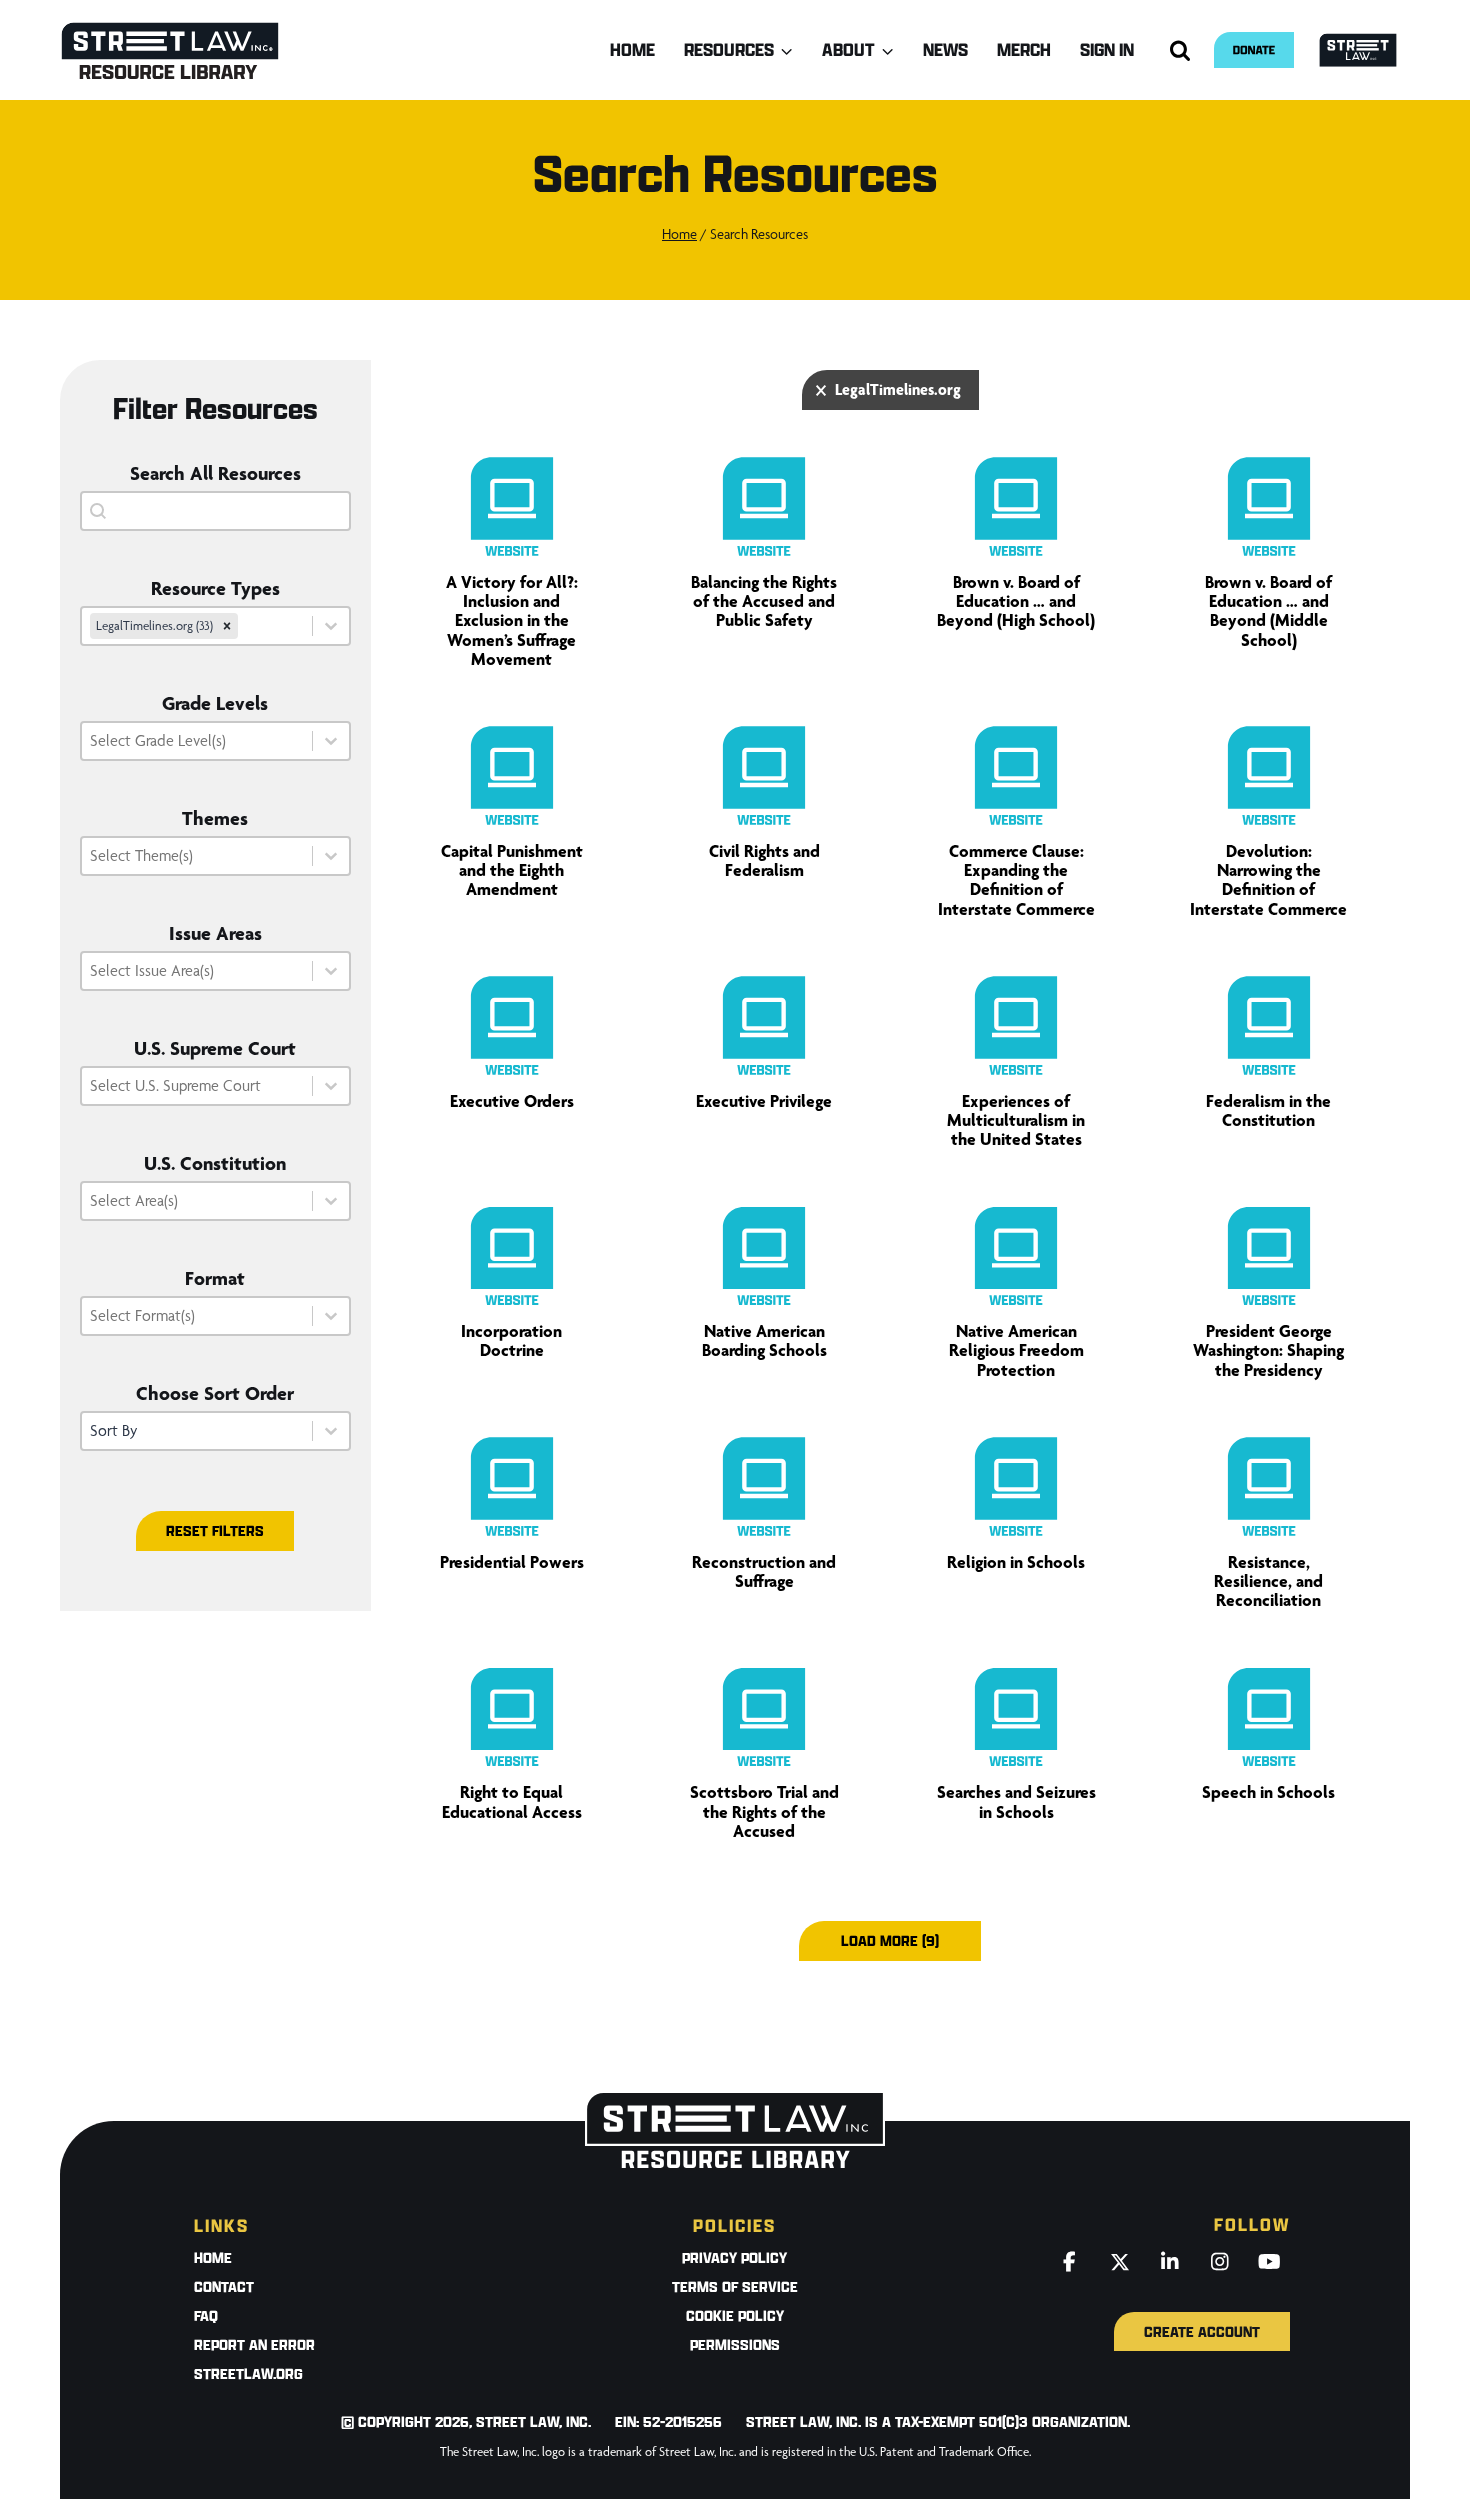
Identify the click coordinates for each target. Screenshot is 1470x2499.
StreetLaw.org (248, 2373)
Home (632, 49)
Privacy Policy (734, 2257)
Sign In (1107, 49)
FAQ (206, 2315)
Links (221, 2225)
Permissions (735, 2344)
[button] (890, 390)
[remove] (227, 626)
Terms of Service (735, 2286)
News (945, 49)
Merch (1024, 49)
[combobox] (197, 626)
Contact (224, 2286)
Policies (734, 2225)
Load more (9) (890, 1940)
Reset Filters (215, 1530)
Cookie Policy (735, 2315)
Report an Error (254, 2344)
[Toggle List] (331, 626)
